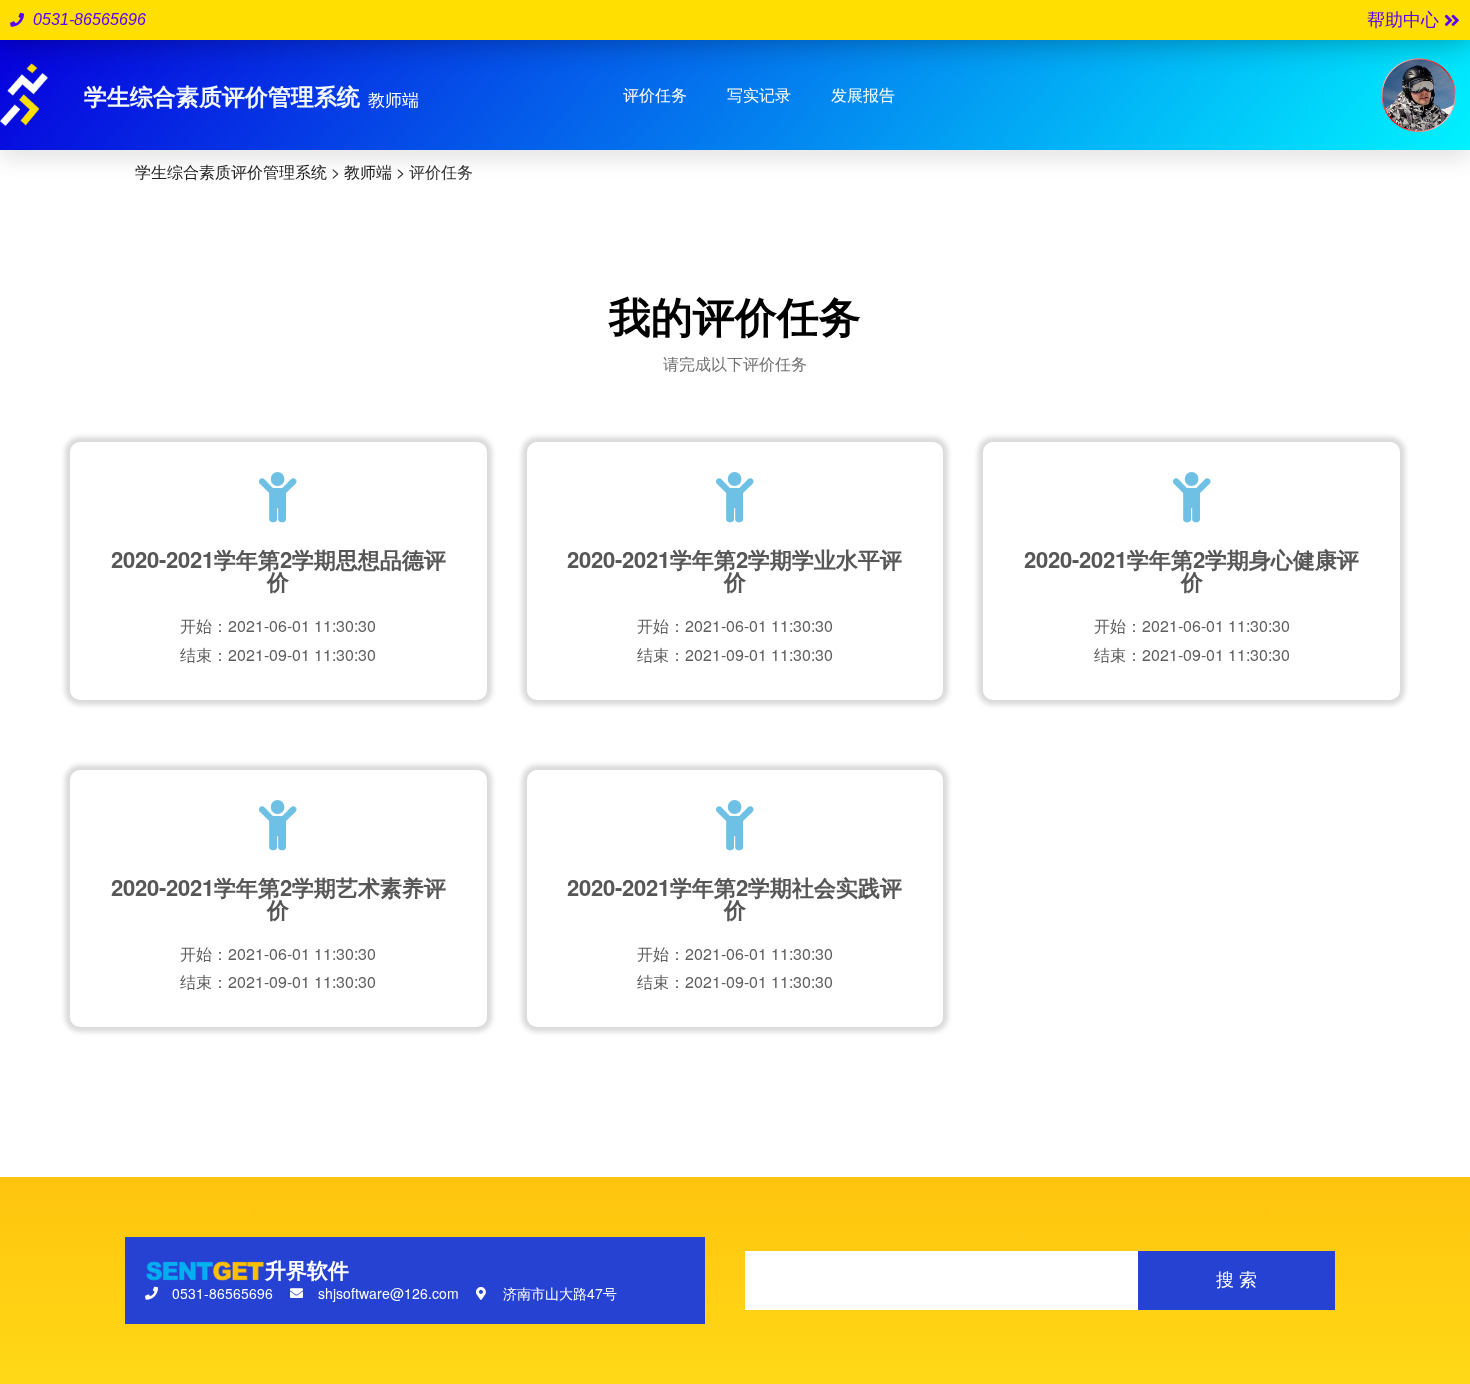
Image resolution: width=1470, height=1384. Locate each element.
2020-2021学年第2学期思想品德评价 (278, 570)
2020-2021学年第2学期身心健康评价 (1191, 570)
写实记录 (759, 94)
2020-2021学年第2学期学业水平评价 (734, 570)
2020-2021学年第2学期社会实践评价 (734, 898)
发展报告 (863, 94)
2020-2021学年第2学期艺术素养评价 (278, 898)
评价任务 (655, 94)
